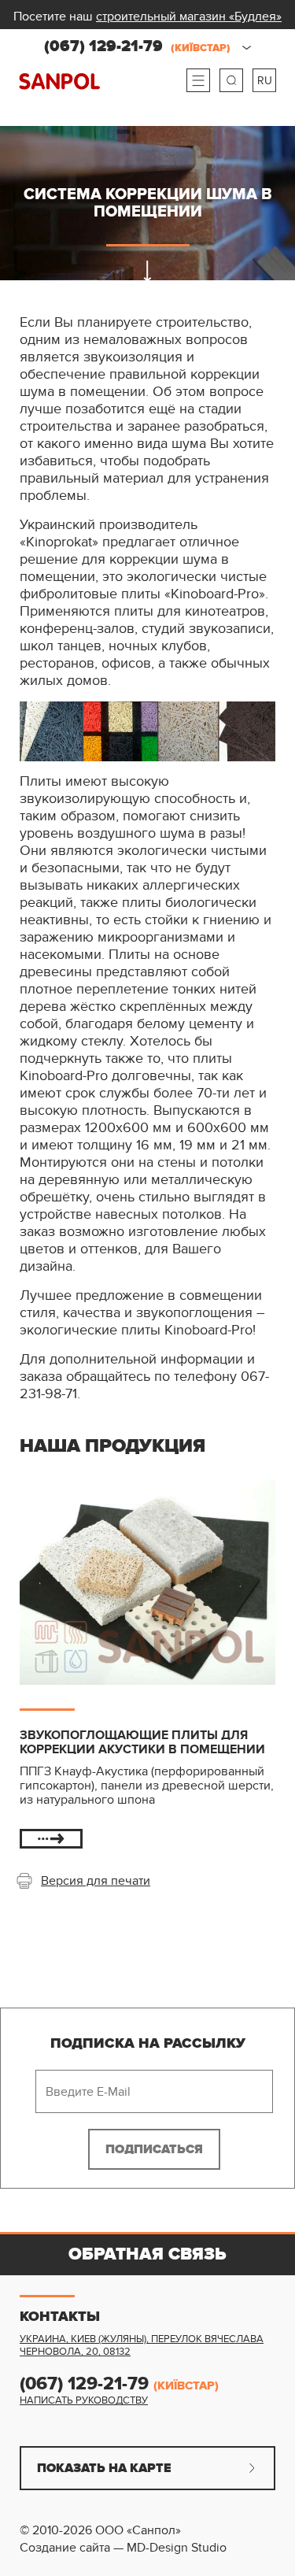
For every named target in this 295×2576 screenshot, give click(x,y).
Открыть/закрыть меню (198, 80)
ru (265, 81)
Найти (231, 80)
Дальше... (51, 1839)
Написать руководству (84, 2400)
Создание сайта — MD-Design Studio (123, 2548)
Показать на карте (104, 2468)
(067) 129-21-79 (137, 46)
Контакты (60, 2317)
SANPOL (59, 81)
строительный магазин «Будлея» (189, 17)
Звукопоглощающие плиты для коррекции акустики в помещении (142, 1742)
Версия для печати (96, 1881)
